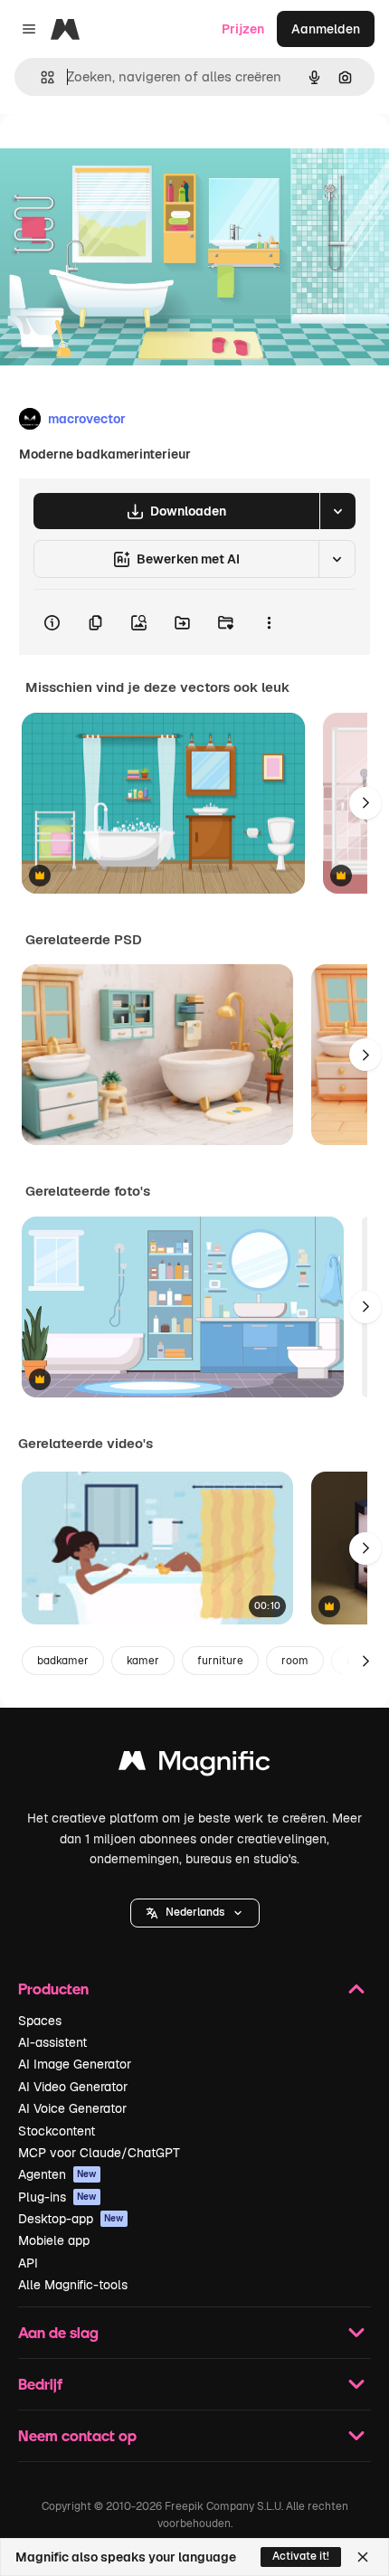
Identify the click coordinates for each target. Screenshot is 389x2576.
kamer (143, 1661)
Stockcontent (57, 2131)
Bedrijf (40, 2384)
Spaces (40, 2021)
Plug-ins (57, 2197)
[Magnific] (194, 1765)
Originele (119, 155)
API (28, 2263)
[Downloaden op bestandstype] (337, 511)
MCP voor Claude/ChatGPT (99, 2153)
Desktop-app (71, 2219)
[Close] (363, 2557)
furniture (220, 1661)
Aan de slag (58, 2332)
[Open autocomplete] (40, 77)
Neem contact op (77, 2435)
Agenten (57, 2174)
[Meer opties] (269, 622)
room (295, 1661)
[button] (195, 1913)
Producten (53, 1989)
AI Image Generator (75, 2064)
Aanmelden (326, 29)
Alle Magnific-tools (73, 2285)
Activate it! (301, 2556)
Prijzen (243, 29)
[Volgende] (365, 803)
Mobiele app (54, 2240)
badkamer (63, 1661)
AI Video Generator (73, 2087)
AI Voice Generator (72, 2108)
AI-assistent (52, 2042)
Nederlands (195, 1912)
